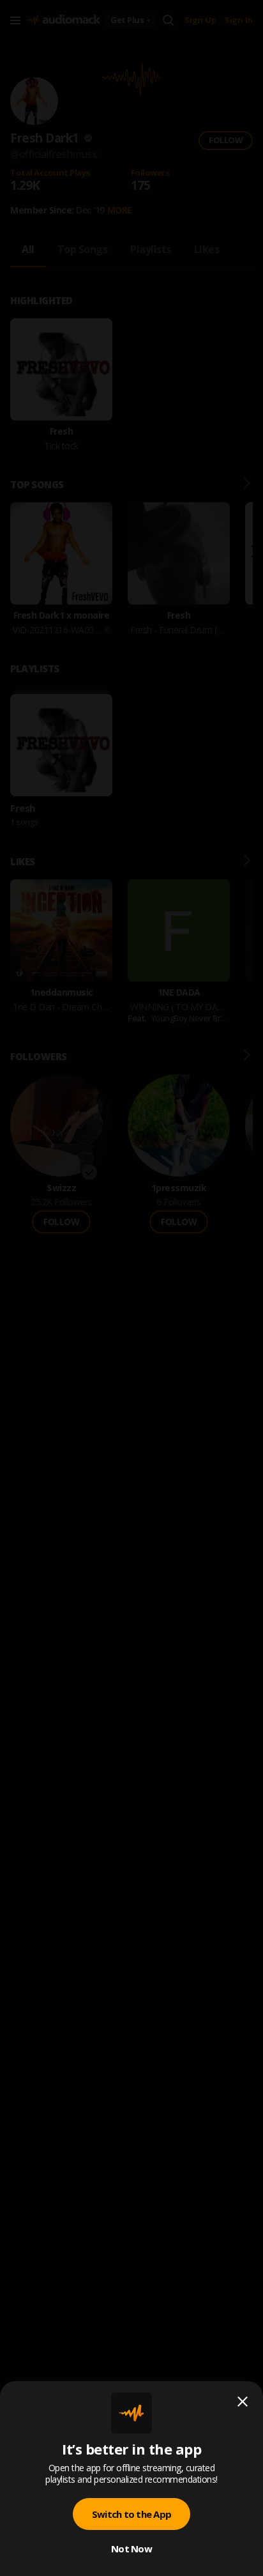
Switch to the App (131, 2514)
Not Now (131, 2549)
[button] (131, 1288)
